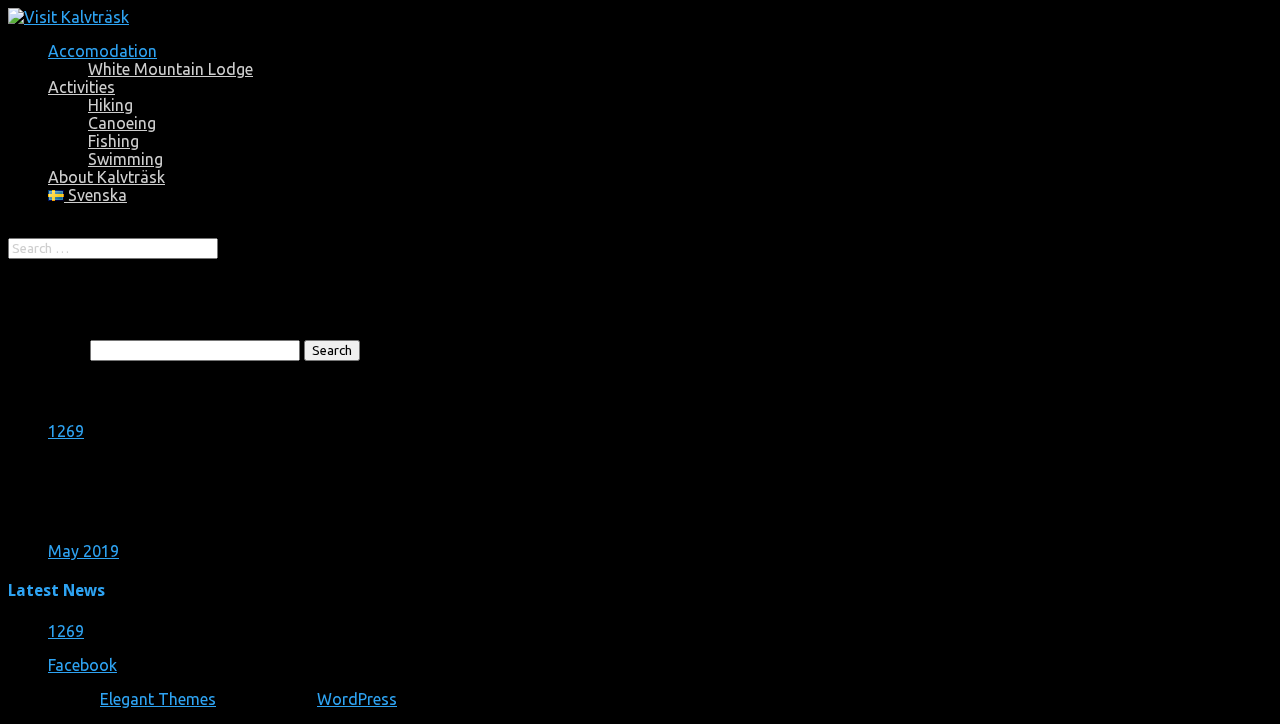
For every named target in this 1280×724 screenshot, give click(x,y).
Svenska (95, 195)
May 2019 (83, 551)
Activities (81, 87)
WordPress (357, 699)
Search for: (47, 349)
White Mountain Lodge (170, 69)
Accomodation (102, 51)
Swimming (125, 159)
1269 (66, 431)
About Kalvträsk (106, 177)
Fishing (113, 141)
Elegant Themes (158, 699)
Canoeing (122, 123)
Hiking (110, 105)
